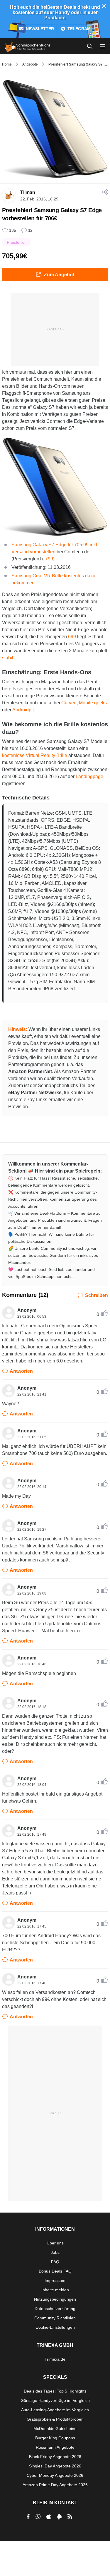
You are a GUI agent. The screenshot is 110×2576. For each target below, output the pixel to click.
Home (7, 64)
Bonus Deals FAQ (55, 2271)
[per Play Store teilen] (59, 2517)
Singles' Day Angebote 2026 (55, 2466)
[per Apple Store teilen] (49, 2517)
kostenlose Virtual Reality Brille (35, 755)
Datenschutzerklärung (55, 2309)
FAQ (55, 2262)
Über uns (55, 2243)
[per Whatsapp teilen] (38, 2517)
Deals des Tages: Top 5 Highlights (55, 2391)
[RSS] (70, 2517)
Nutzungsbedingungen (55, 2299)
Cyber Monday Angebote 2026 (55, 2475)
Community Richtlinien (55, 2318)
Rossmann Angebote (55, 2447)
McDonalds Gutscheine (55, 2429)
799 (49, 559)
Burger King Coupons (55, 2438)
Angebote (30, 64)
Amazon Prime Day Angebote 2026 (55, 2485)
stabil (8, 658)
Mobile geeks (93, 703)
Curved (69, 703)
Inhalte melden (55, 2290)
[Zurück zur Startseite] (28, 46)
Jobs (55, 2252)
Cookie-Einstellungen (55, 2327)
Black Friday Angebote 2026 (55, 2457)
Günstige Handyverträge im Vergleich (55, 2400)
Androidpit (23, 710)
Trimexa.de (55, 2359)
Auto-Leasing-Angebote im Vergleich (55, 2410)
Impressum (55, 2280)
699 (72, 637)
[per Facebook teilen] (28, 2517)
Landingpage (89, 776)
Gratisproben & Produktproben (55, 2419)
